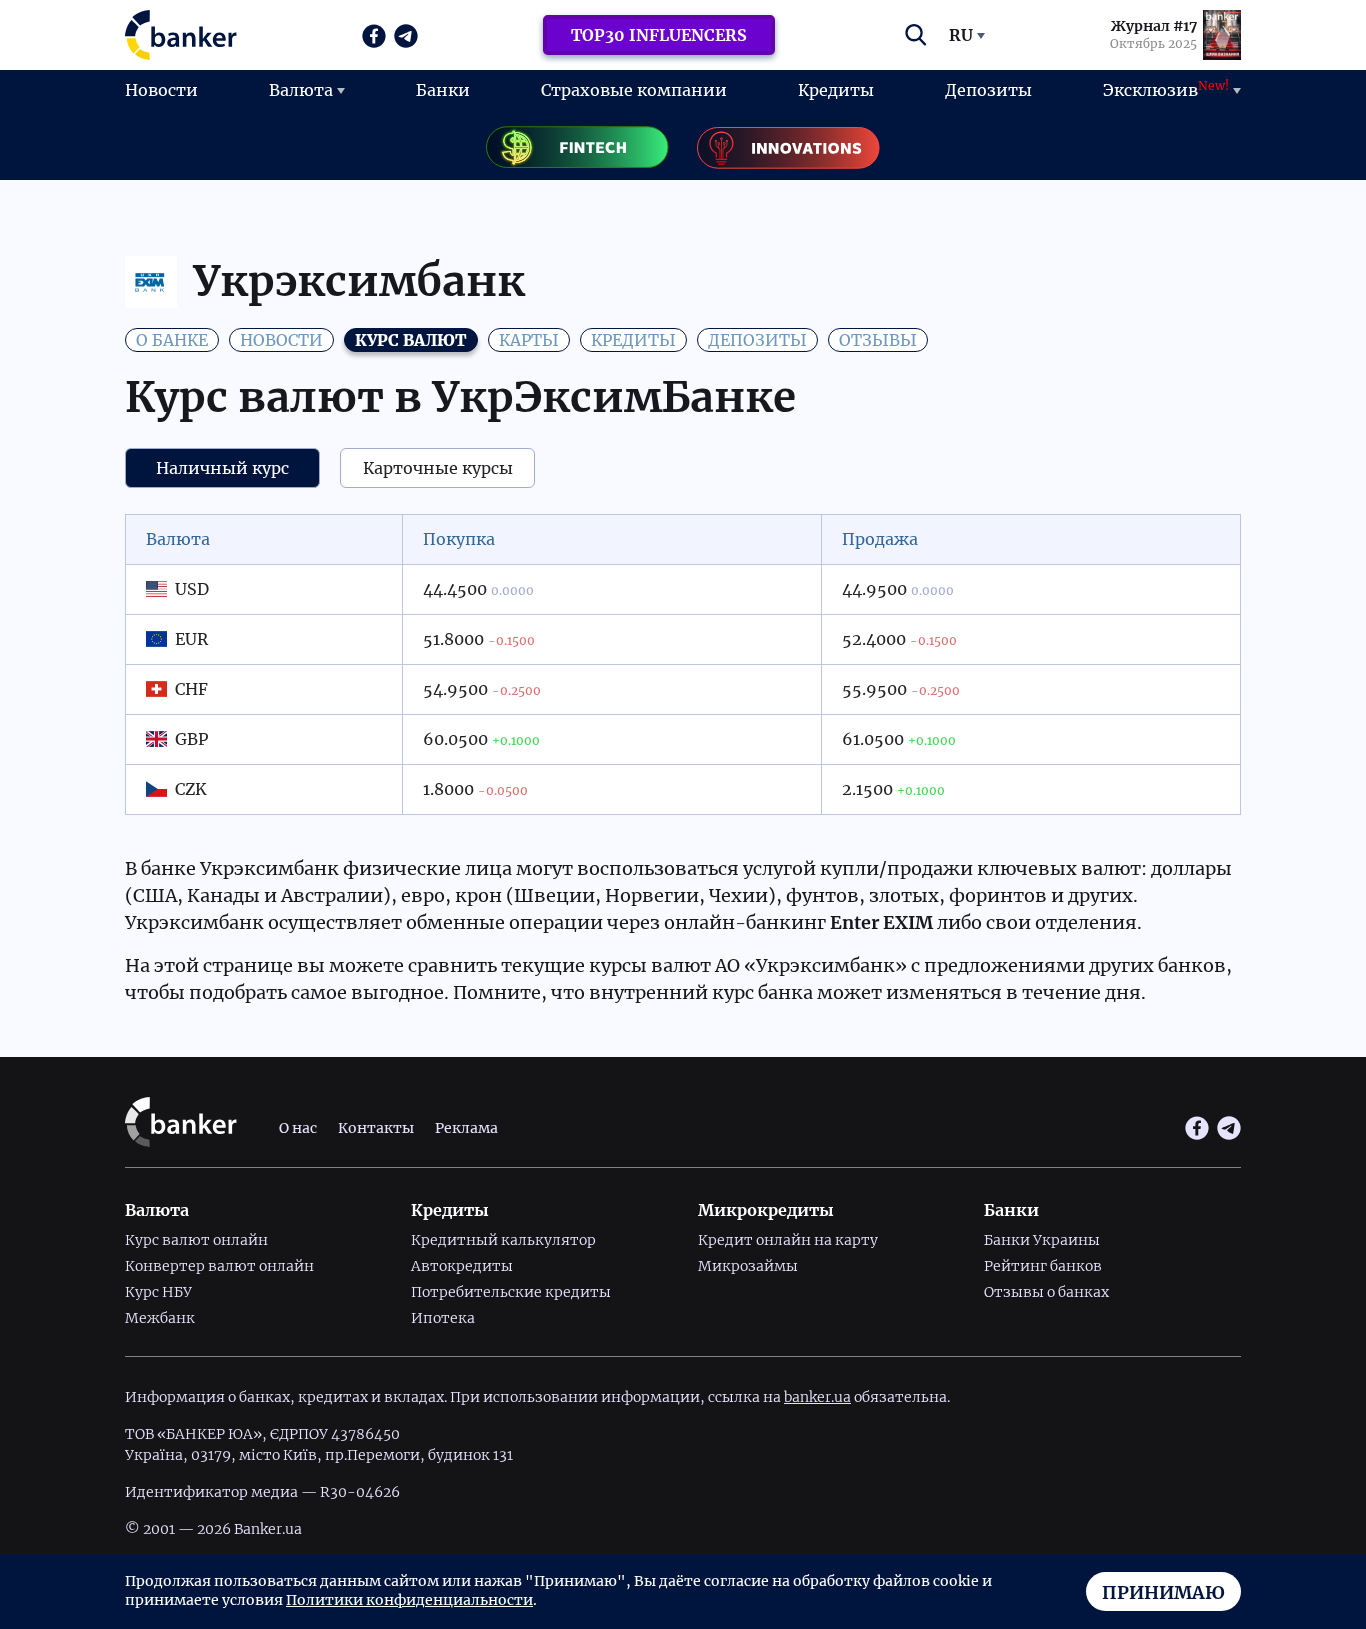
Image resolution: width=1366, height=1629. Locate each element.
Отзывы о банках (1046, 1292)
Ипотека (443, 1318)
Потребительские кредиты (511, 1292)
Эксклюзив (1166, 89)
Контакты (376, 1128)
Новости (161, 90)
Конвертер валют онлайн (219, 1266)
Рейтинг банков (1043, 1266)
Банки (443, 90)
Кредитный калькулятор (503, 1240)
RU (961, 35)
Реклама (466, 1128)
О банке (172, 340)
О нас (298, 1128)
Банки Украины (1042, 1240)
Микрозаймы (748, 1266)
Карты (529, 340)
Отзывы (878, 340)
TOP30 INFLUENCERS (659, 35)
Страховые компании (634, 90)
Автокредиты (462, 1266)
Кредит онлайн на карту (788, 1240)
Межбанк (160, 1318)
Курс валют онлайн (196, 1240)
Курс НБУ (158, 1292)
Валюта (301, 90)
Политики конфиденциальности (409, 1600)
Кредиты (836, 90)
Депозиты (988, 90)
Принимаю (1163, 1592)
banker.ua (817, 1397)
